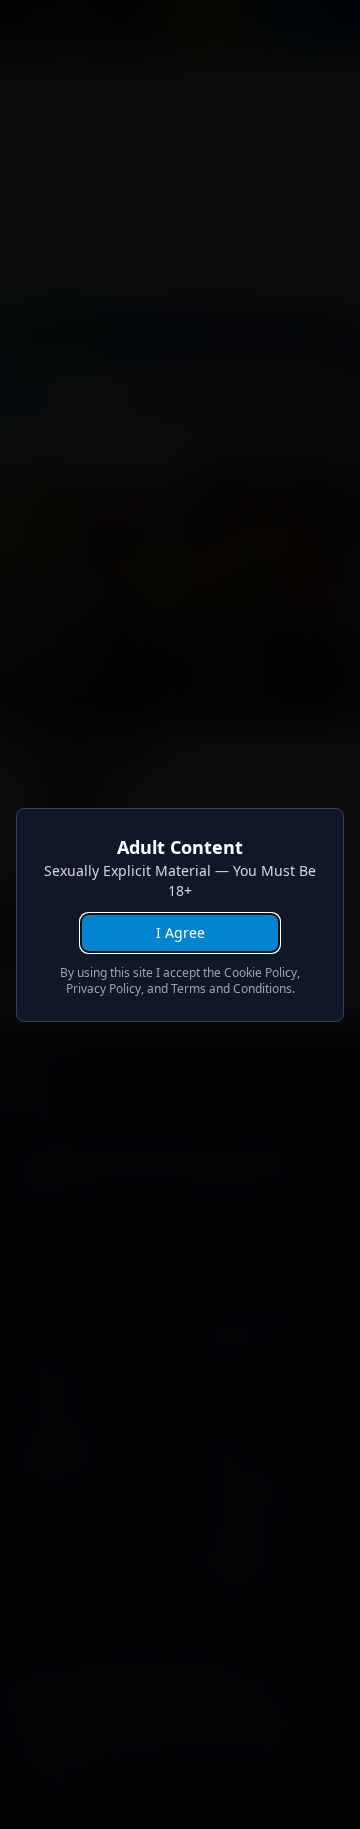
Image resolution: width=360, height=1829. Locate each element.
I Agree (180, 932)
